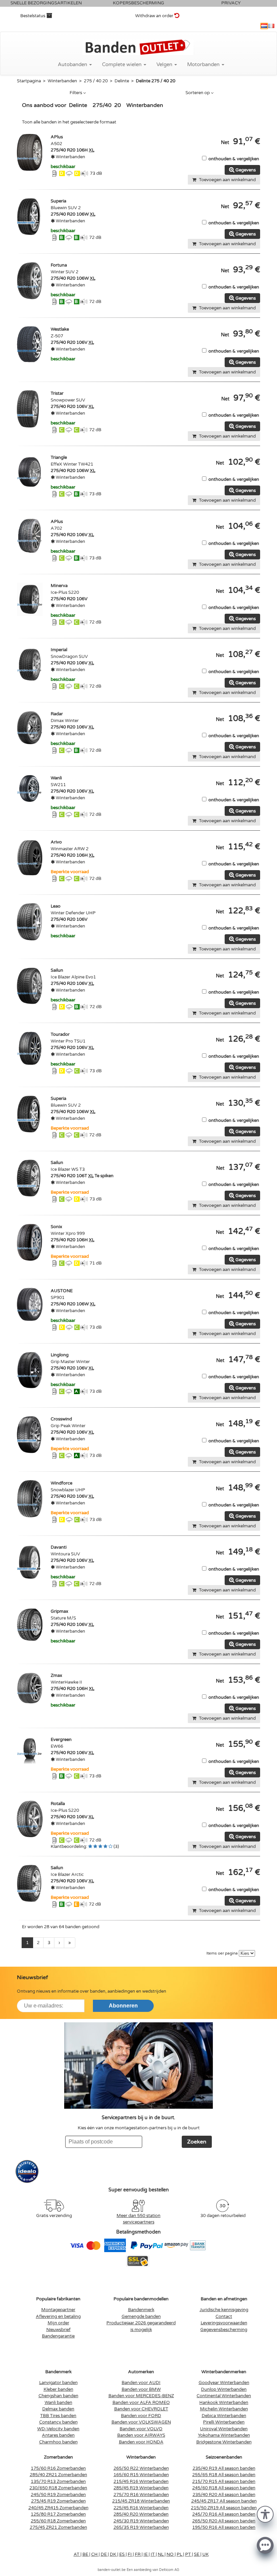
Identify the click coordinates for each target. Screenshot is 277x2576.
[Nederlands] (264, 26)
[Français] (271, 26)
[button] (265, 2514)
